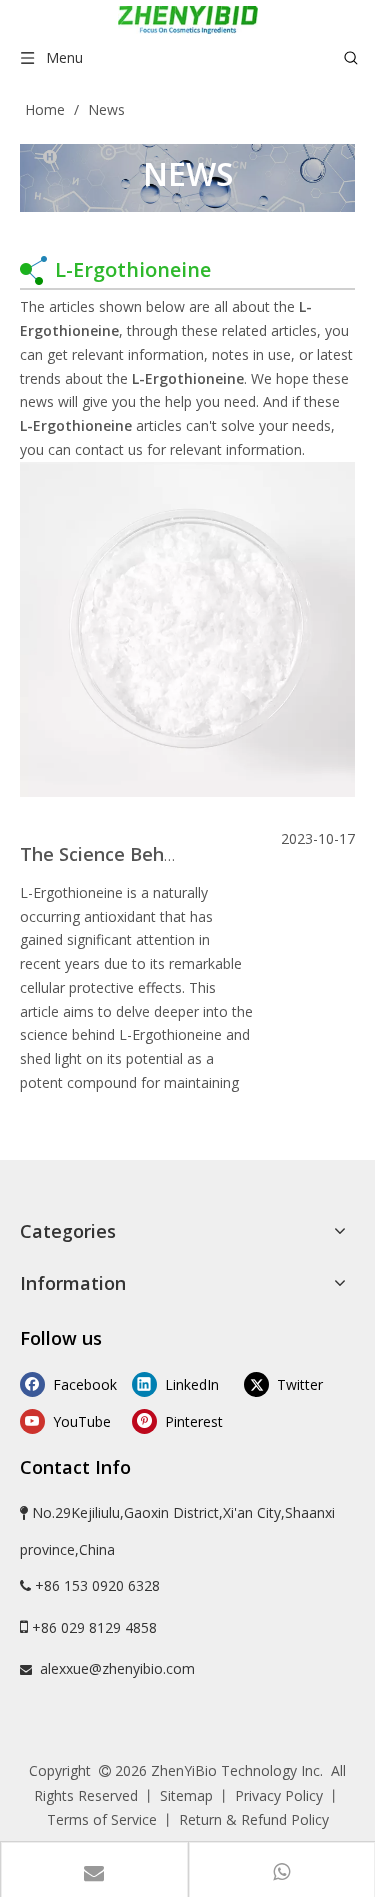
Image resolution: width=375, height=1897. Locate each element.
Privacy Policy (279, 1795)
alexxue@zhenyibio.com (117, 1668)
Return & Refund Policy (254, 1819)
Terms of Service (102, 1819)
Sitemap (186, 1795)
